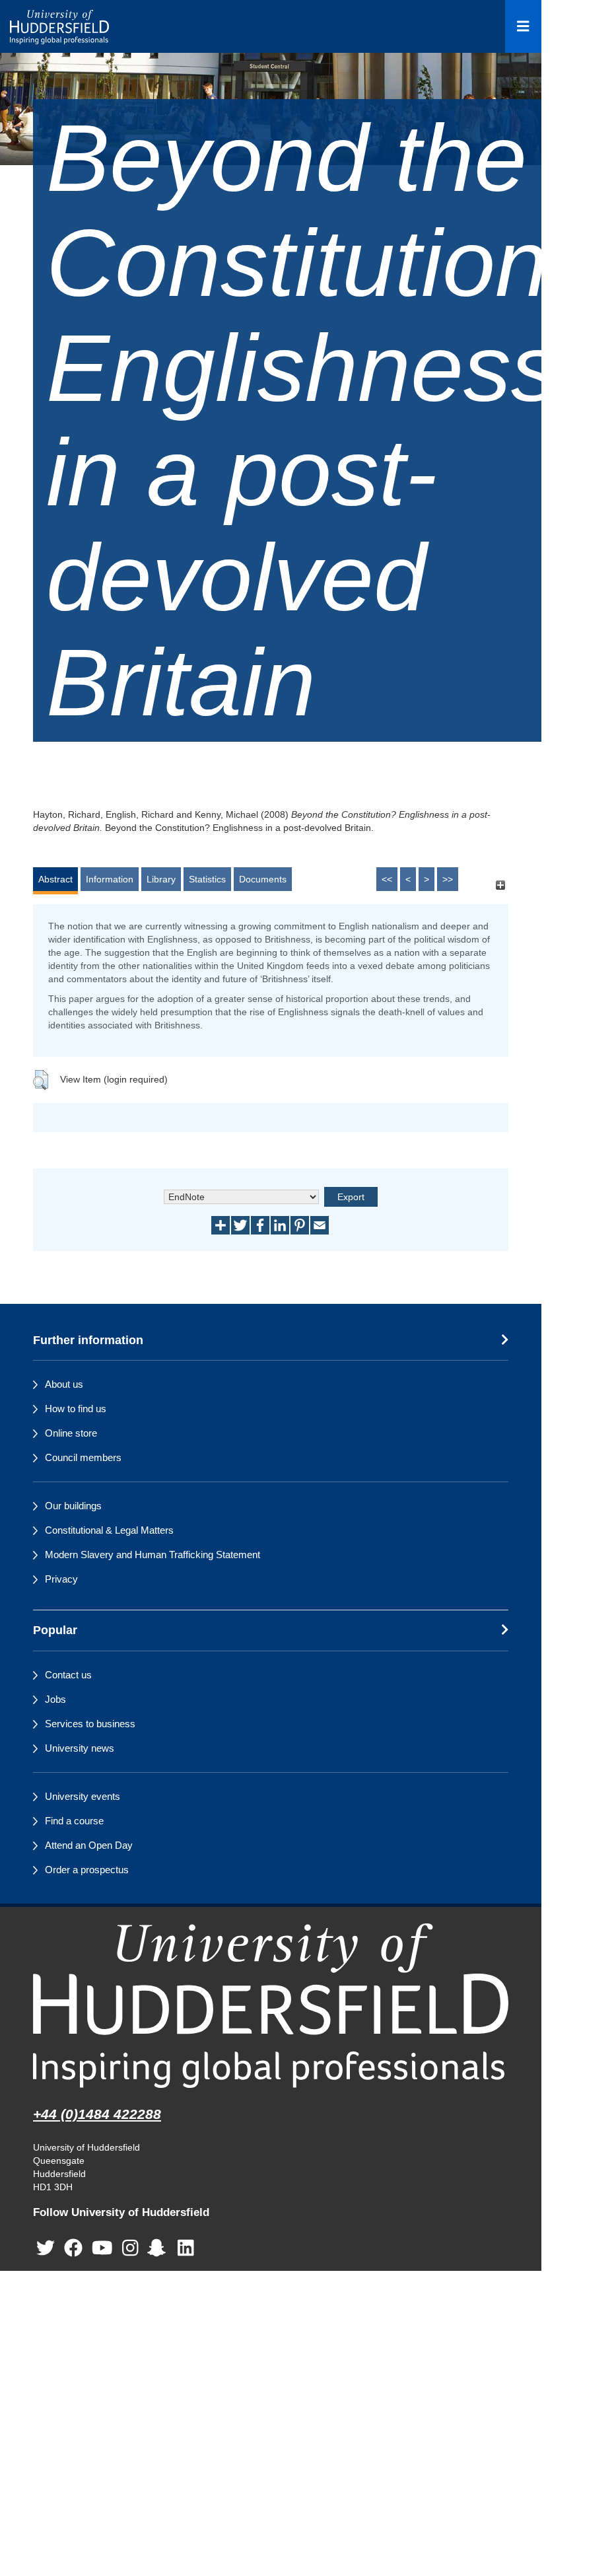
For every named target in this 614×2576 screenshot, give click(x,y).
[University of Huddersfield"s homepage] (271, 2006)
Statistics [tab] (207, 879)
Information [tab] (110, 879)
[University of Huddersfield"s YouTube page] (102, 2248)
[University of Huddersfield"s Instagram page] (130, 2248)
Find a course (74, 1821)
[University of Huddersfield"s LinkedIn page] (186, 2248)
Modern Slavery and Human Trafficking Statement (153, 1555)
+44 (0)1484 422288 (97, 2114)
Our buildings (73, 1506)
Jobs (55, 1699)
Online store (71, 1433)
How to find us (76, 1409)
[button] (41, 1080)
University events (83, 1796)
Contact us (68, 1675)
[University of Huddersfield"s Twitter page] (46, 2248)
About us (64, 1384)
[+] (500, 885)
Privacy (61, 1579)
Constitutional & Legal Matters (109, 1530)
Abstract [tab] (55, 879)
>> (448, 879)
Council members (83, 1457)
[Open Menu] (523, 26)
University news (80, 1748)
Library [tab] (161, 879)
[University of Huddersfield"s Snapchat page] (159, 2248)
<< (387, 879)
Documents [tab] (263, 879)
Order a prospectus (87, 1870)
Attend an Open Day (89, 1845)
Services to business (90, 1724)
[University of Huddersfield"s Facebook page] (73, 2248)
